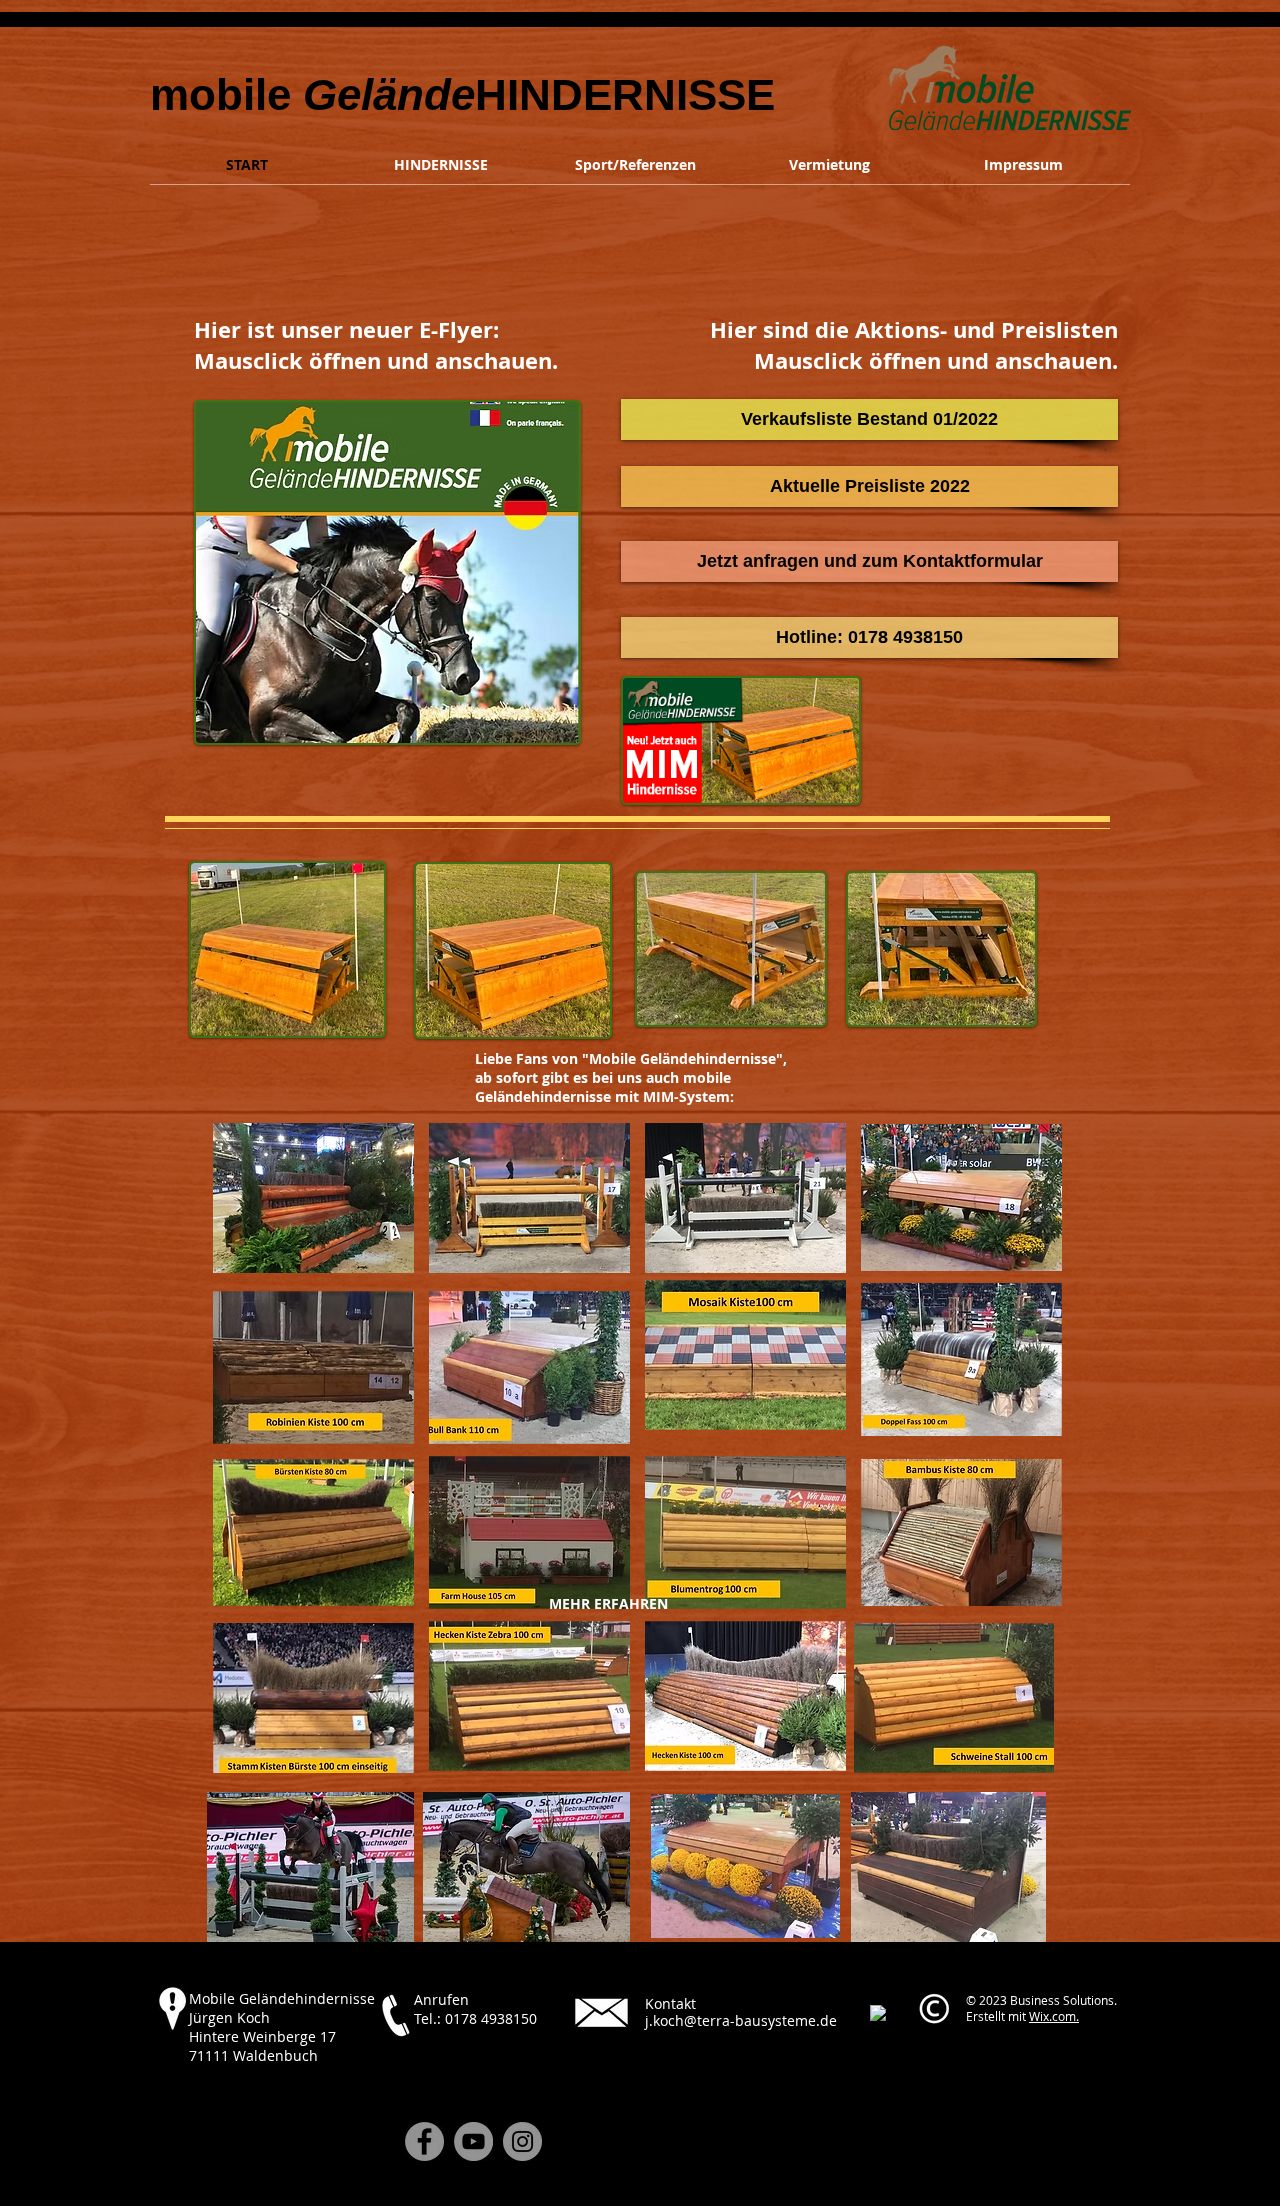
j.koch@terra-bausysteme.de (741, 2020)
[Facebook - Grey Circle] (424, 2141)
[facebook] (878, 2013)
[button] (869, 637)
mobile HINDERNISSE (462, 94)
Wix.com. (1054, 2016)
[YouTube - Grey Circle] (473, 2141)
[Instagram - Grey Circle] (522, 2141)
